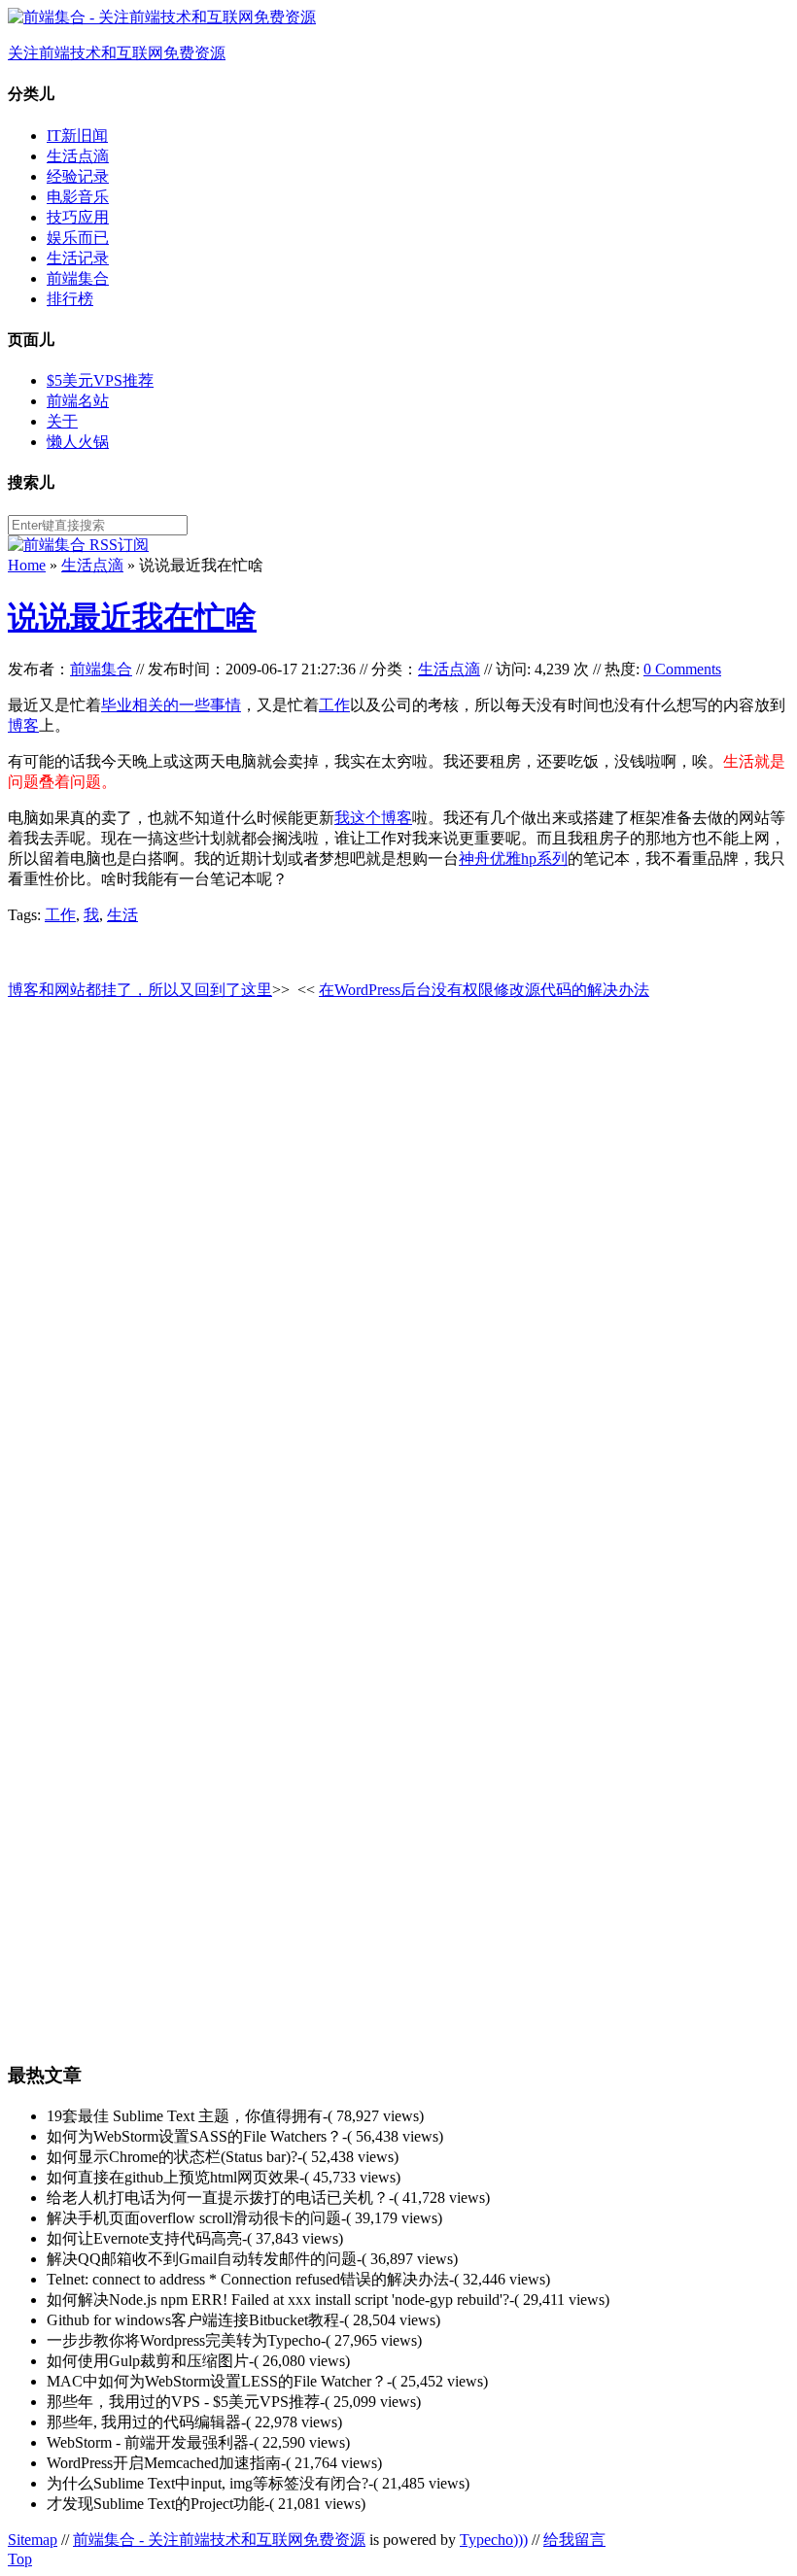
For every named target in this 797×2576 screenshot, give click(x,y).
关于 (62, 421)
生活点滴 (78, 156)
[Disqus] (398, 1261)
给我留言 (574, 2540)
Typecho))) (494, 2540)
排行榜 (70, 299)
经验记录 (78, 176)
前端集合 (78, 278)
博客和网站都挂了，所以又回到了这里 (140, 990)
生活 (122, 915)
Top (20, 2559)
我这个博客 (373, 818)
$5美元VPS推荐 (100, 380)
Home (27, 565)
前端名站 (78, 401)
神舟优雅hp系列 (513, 859)
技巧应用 (78, 217)
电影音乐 (78, 197)
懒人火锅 (78, 442)
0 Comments (682, 669)
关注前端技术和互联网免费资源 (117, 53)
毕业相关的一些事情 (171, 705)
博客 (23, 725)
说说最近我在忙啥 (132, 617)
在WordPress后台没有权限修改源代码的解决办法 (484, 990)
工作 (334, 705)
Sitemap (33, 2540)
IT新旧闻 (77, 136)
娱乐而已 (78, 238)
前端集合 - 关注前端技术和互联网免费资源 (219, 2540)
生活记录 (78, 258)
